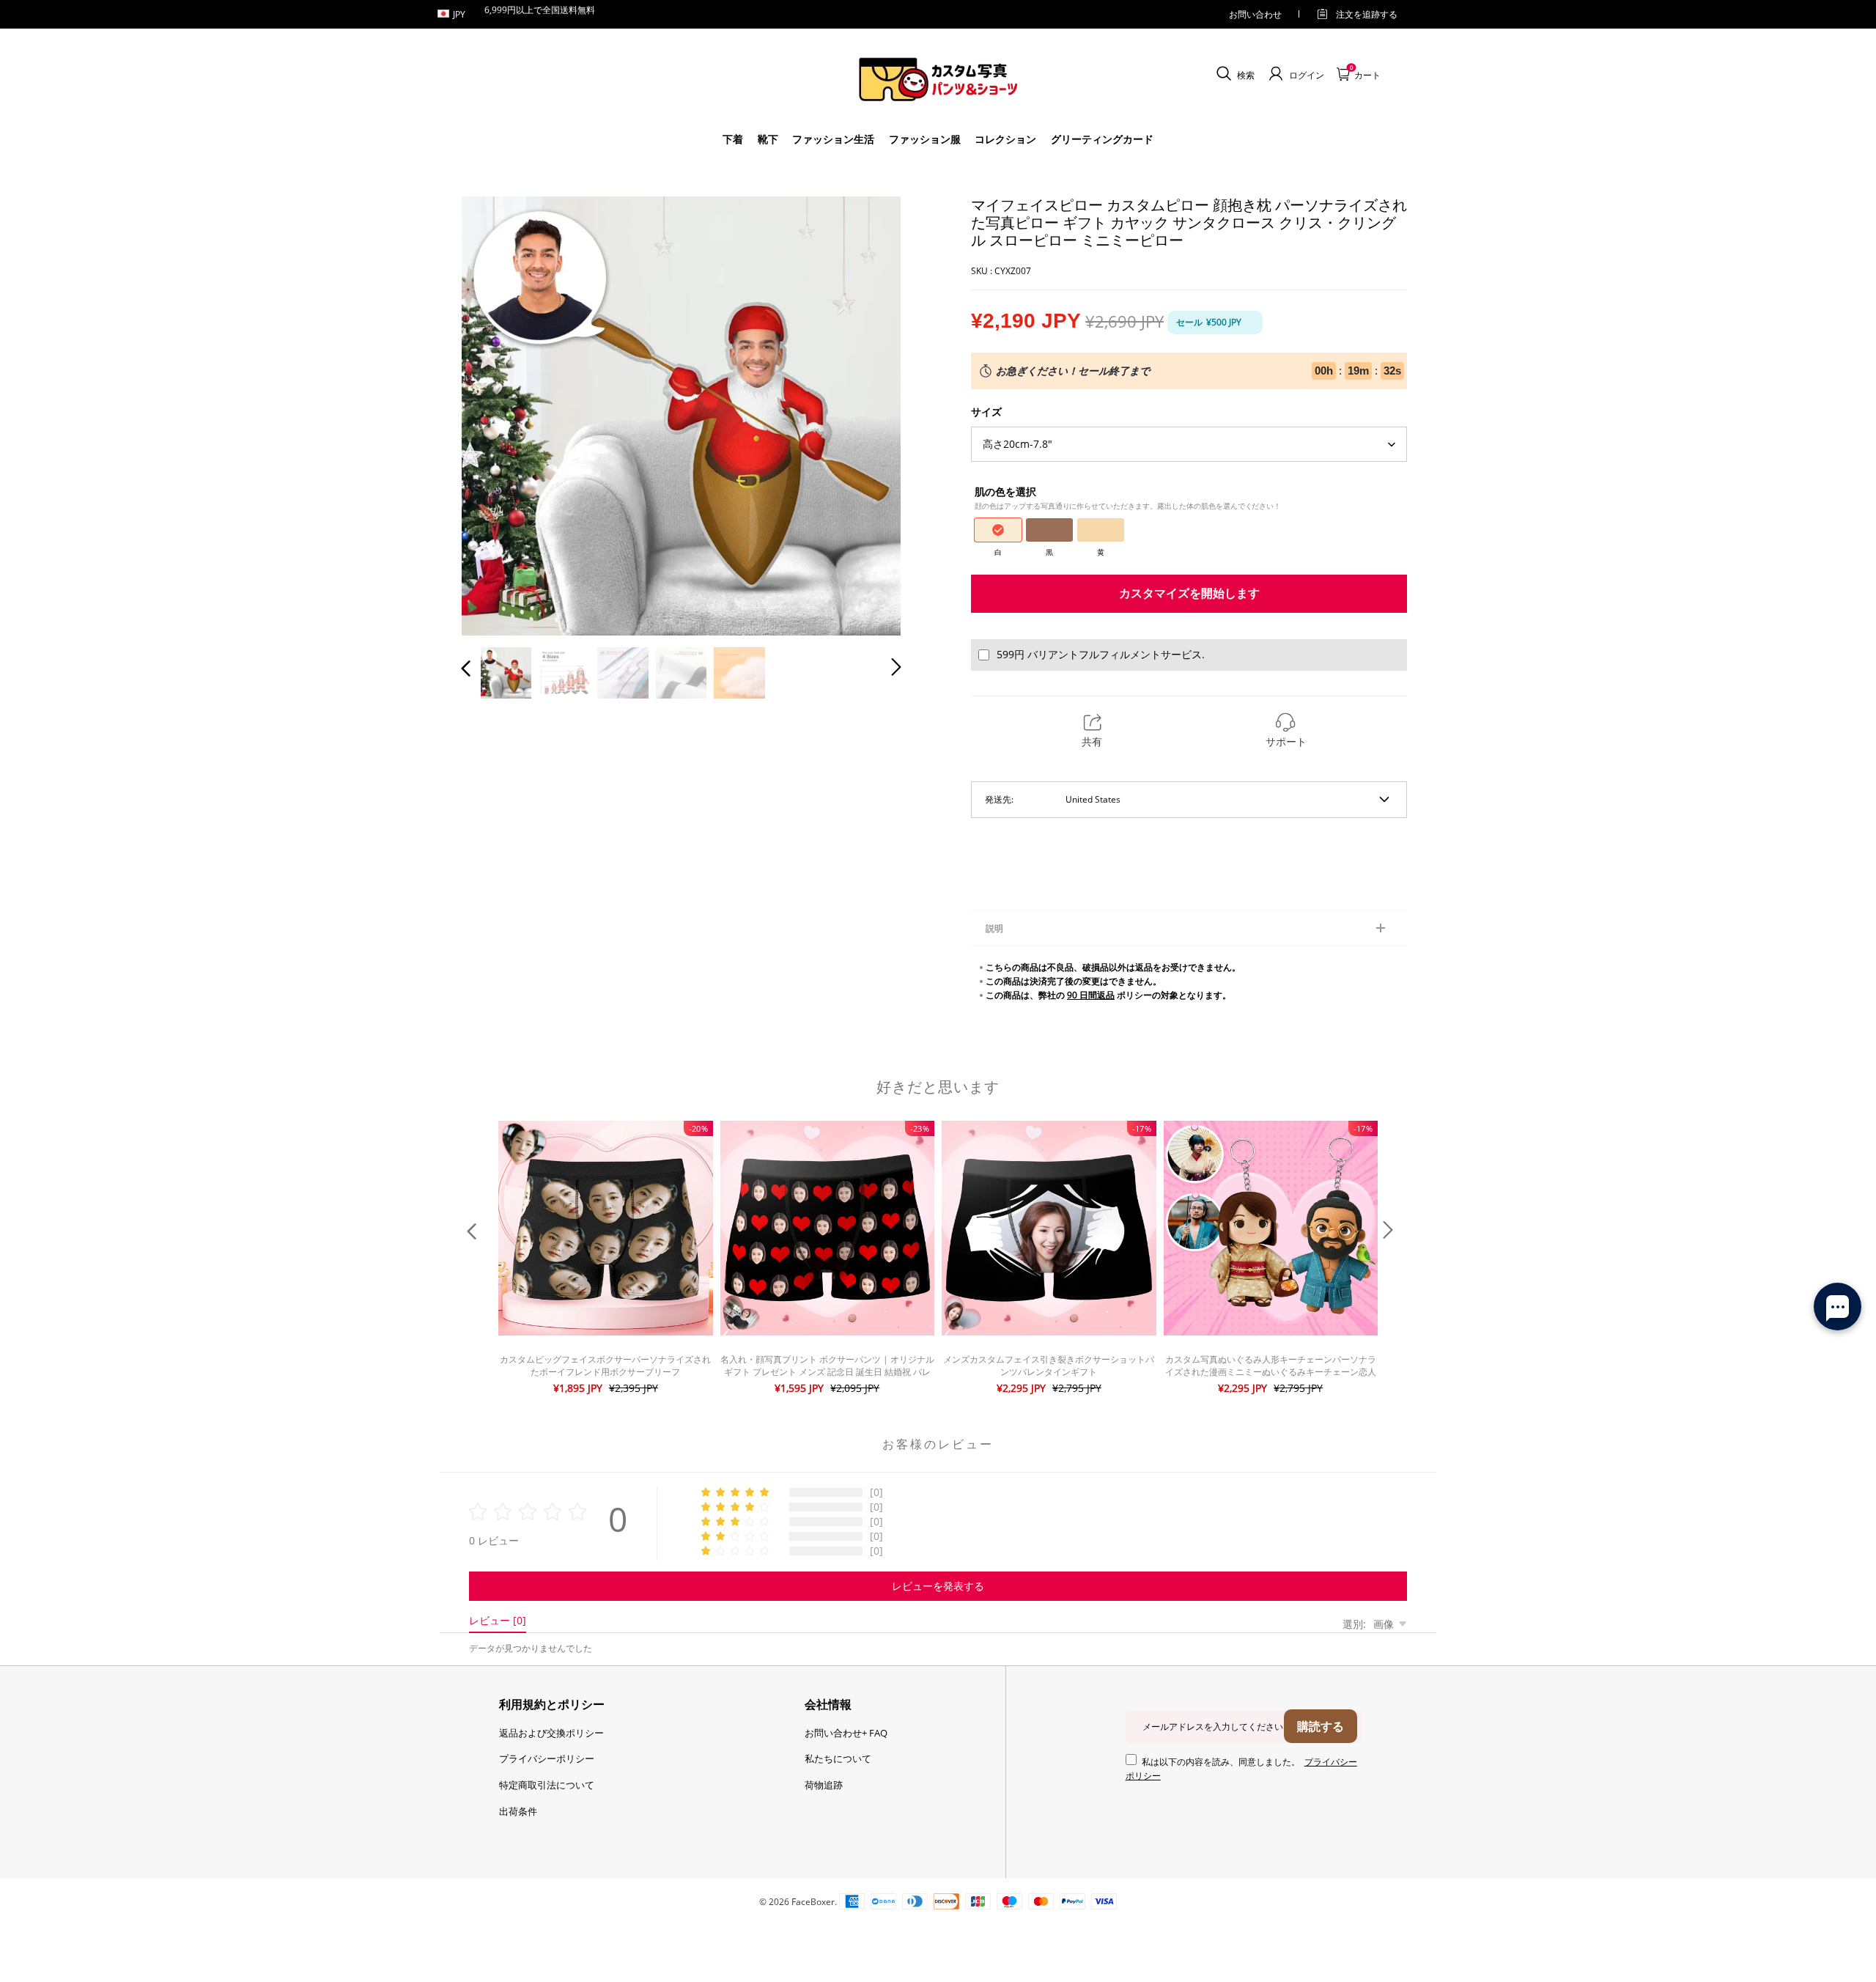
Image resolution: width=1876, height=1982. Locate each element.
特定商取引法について (547, 1785)
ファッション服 (925, 139)
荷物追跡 (824, 1785)
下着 (733, 139)
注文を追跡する (1367, 14)
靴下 (768, 139)
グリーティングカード (1102, 139)
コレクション (1005, 139)
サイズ (986, 412)
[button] (495, 413)
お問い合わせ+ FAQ (846, 1733)
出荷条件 (518, 1811)
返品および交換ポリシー (551, 1733)
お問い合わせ (1255, 14)
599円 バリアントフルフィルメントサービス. (1101, 654)
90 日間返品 (1091, 995)
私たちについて (838, 1758)
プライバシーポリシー (547, 1758)
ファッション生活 (833, 139)
